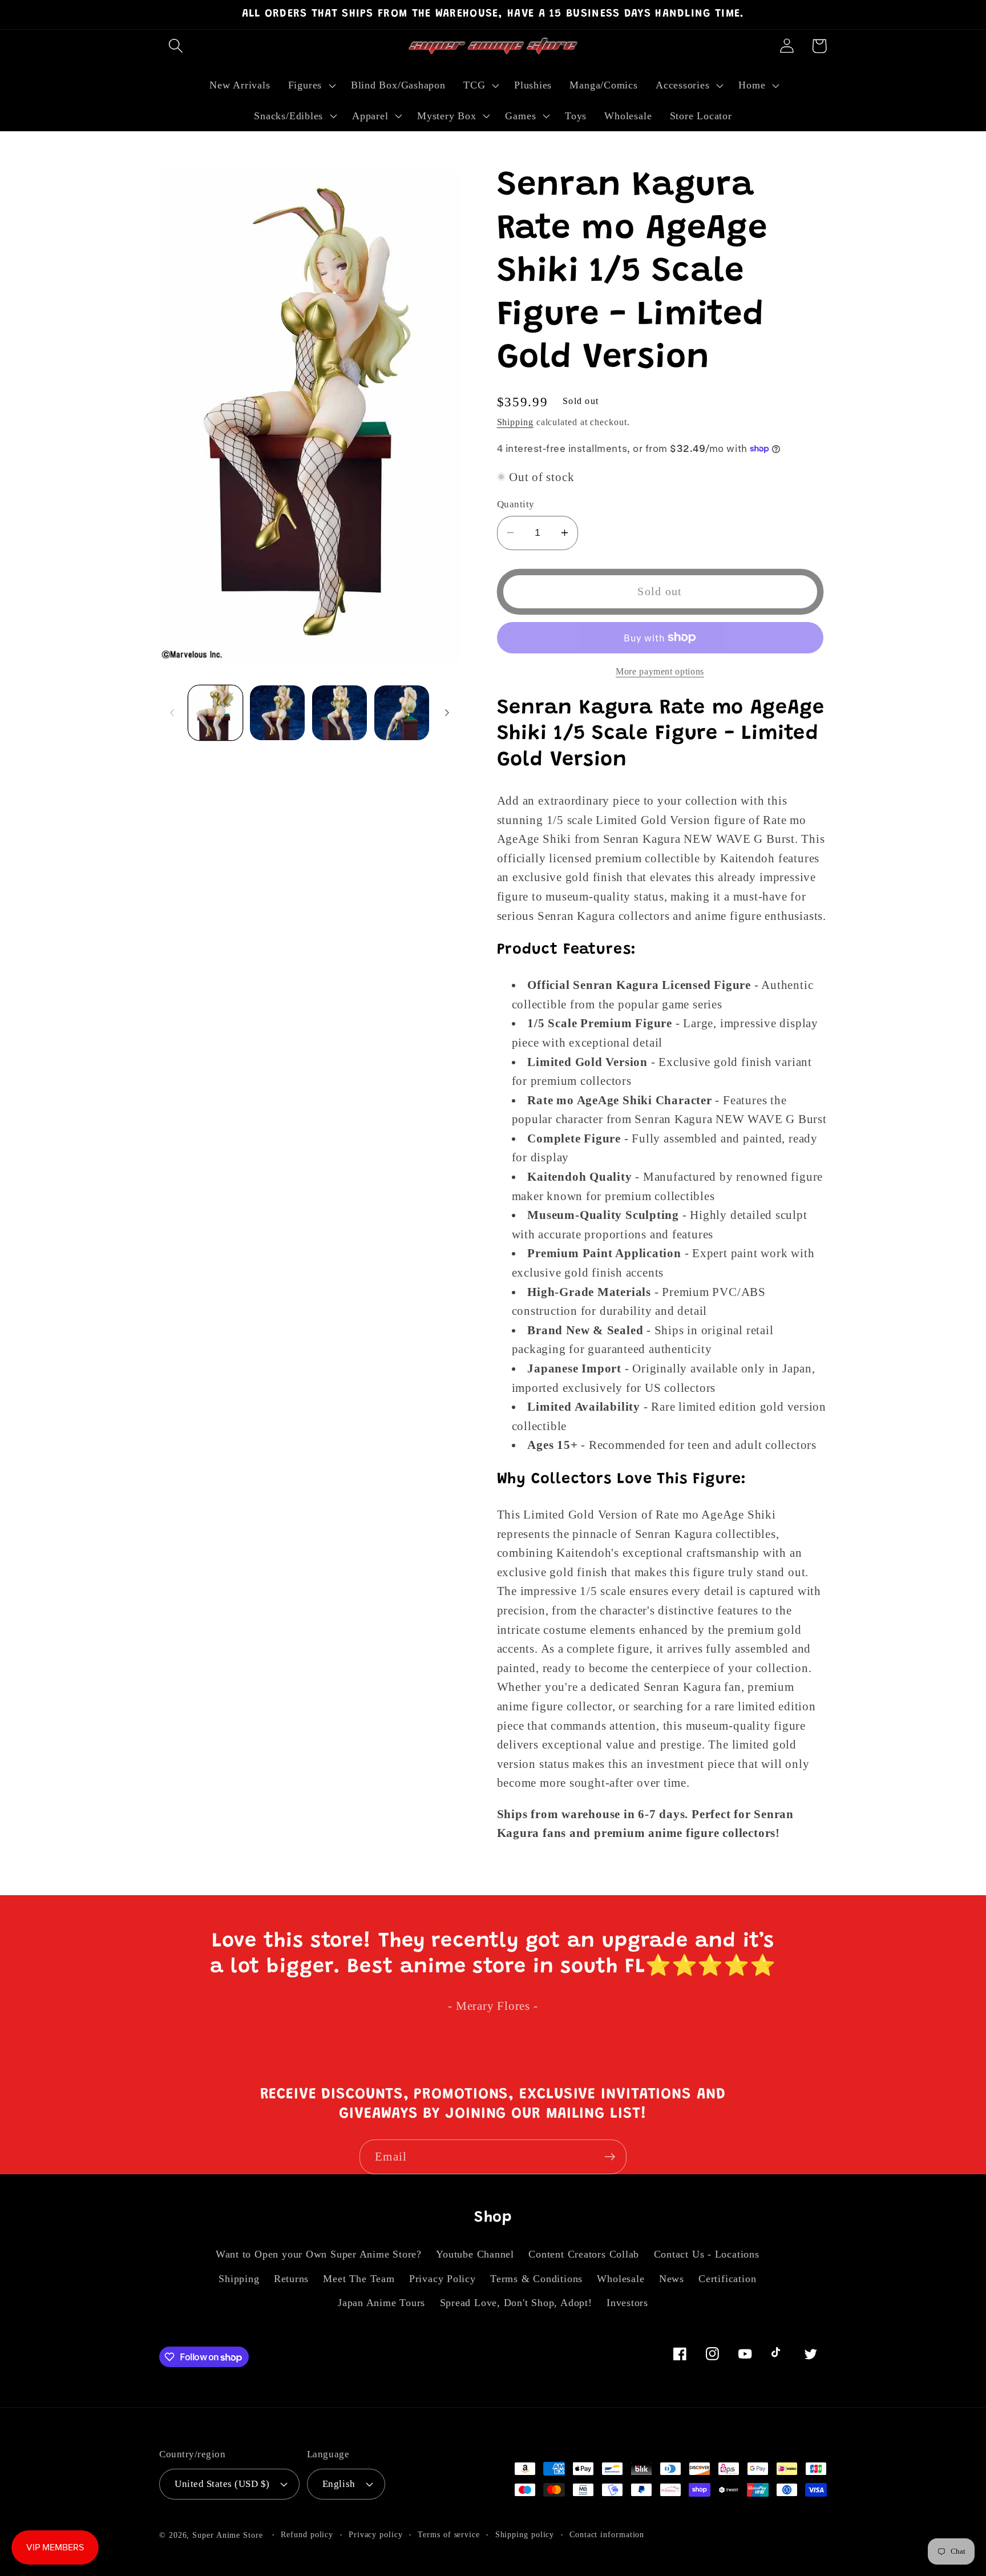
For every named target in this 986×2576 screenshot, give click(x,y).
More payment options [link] (660, 671)
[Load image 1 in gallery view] (216, 713)
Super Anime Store (227, 2535)
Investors (627, 2303)
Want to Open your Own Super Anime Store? (319, 2254)
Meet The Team (359, 2279)
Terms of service (449, 2534)
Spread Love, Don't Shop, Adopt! (516, 2303)
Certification (727, 2279)
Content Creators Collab (584, 2254)
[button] (175, 46)
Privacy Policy (443, 2279)
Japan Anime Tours (381, 2303)
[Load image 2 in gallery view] (277, 713)
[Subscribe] (610, 2157)
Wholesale (621, 2279)
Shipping (515, 421)
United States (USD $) (222, 2484)
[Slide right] (447, 713)
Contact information (607, 2534)
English (339, 2484)
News (672, 2279)
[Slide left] (172, 713)
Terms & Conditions (536, 2279)
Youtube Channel (475, 2254)
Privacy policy (376, 2534)
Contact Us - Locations (707, 2254)
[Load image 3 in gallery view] (340, 713)
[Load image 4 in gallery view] (402, 713)
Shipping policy (525, 2534)
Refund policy (307, 2534)
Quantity (516, 504)
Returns (291, 2279)
